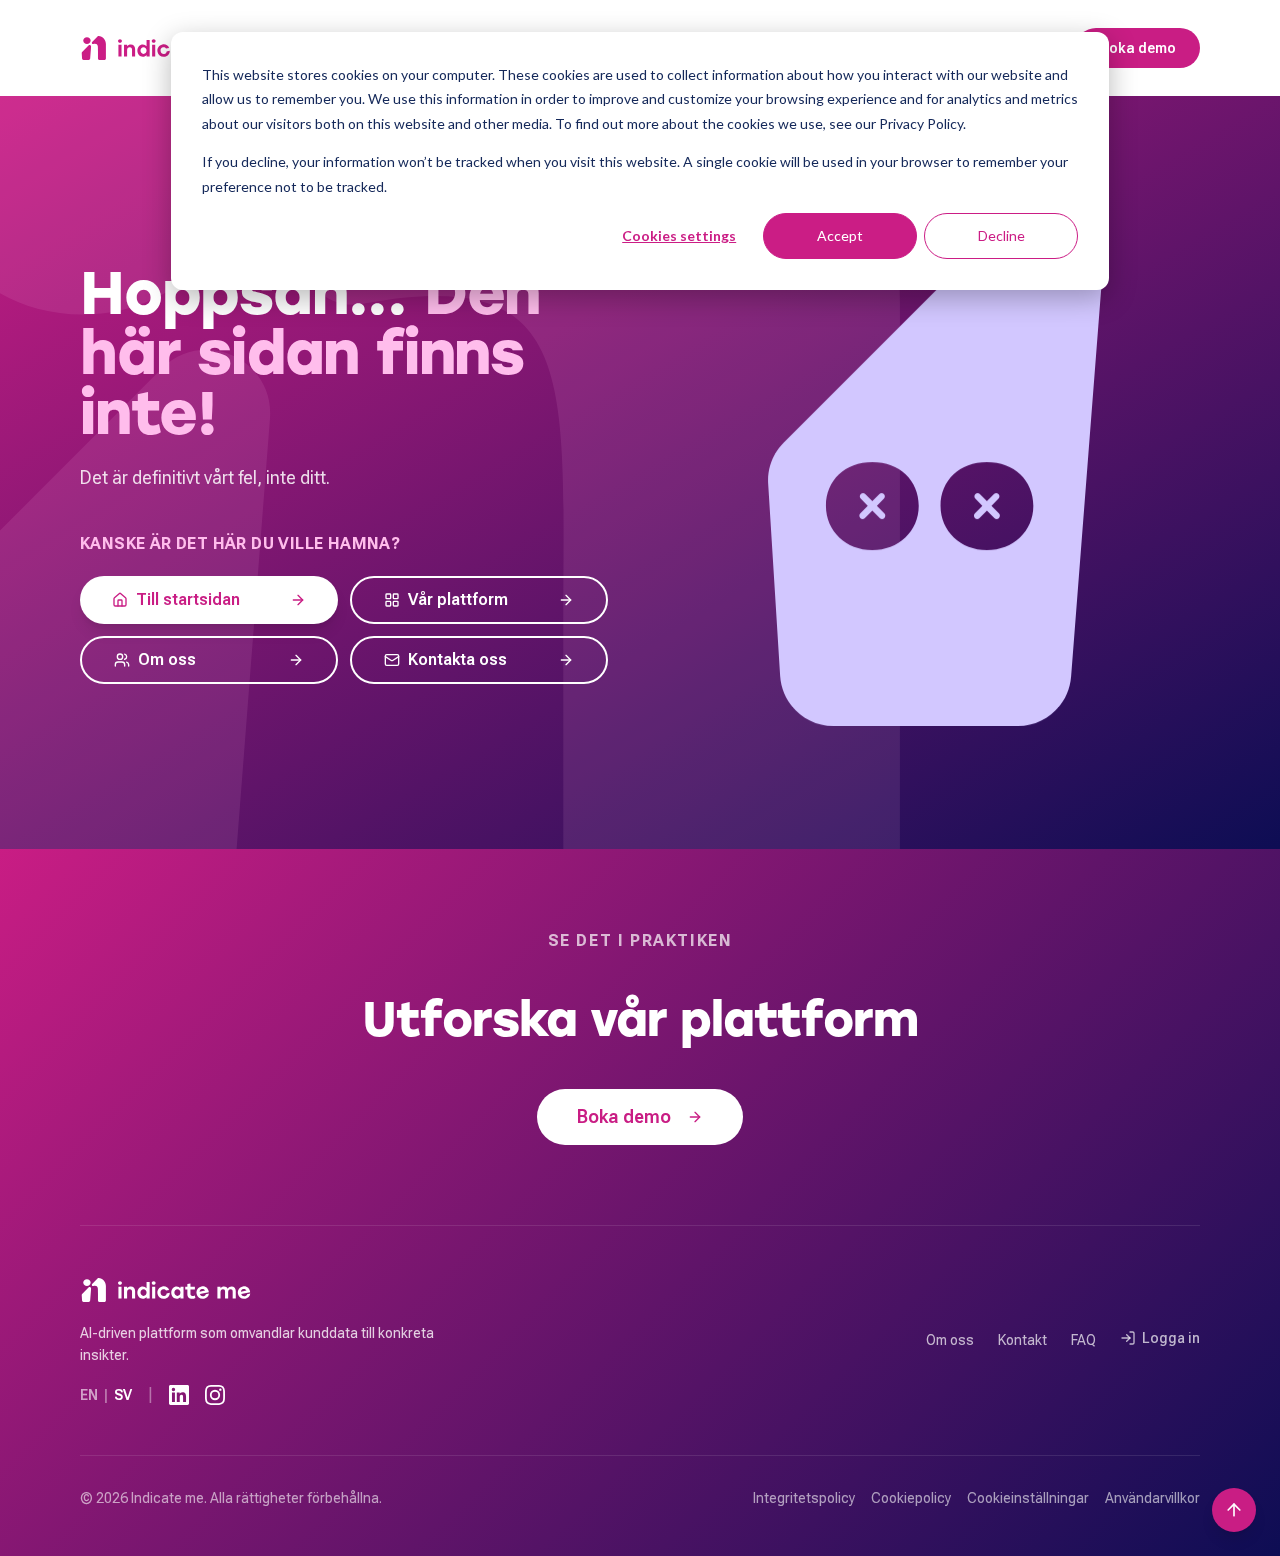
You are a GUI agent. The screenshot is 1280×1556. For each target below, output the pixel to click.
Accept (840, 235)
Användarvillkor (1152, 1498)
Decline (1001, 235)
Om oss (950, 1340)
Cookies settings (679, 235)
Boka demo (1138, 48)
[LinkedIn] (179, 1395)
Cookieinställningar (1028, 1498)
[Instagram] (215, 1395)
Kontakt (1022, 1340)
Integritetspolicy (804, 1498)
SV (123, 1395)
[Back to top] (1234, 1510)
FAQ (1083, 1340)
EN (89, 1395)
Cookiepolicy (911, 1498)
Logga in (1171, 1338)
